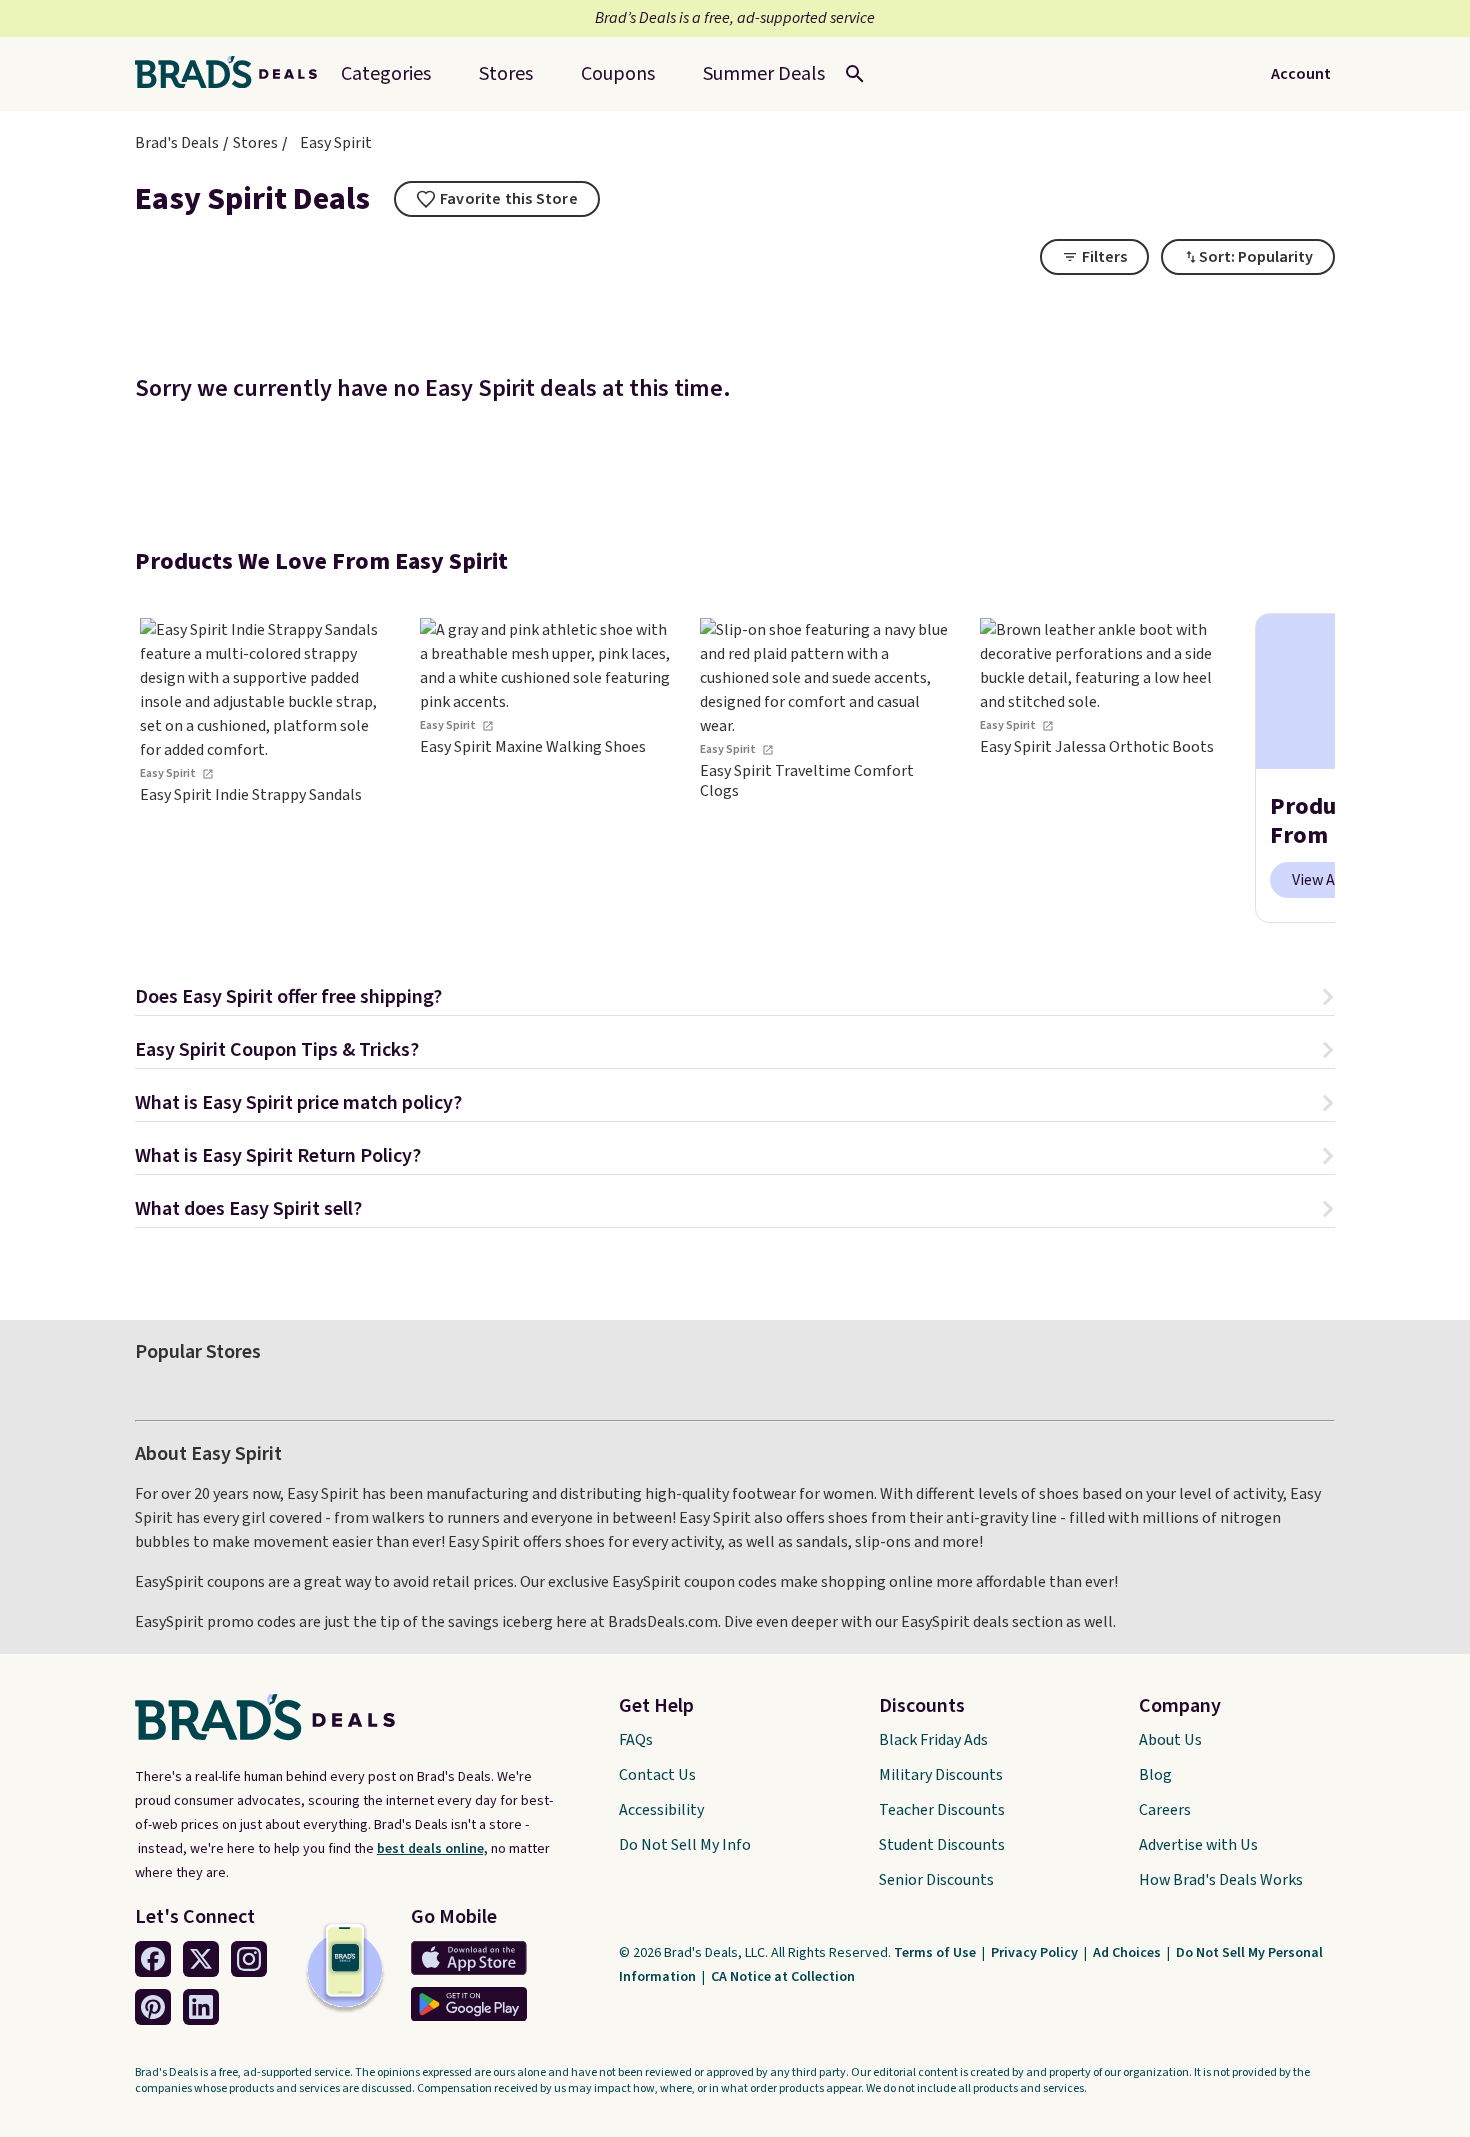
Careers (1165, 1810)
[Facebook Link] (153, 1959)
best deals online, (432, 1849)
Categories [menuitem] (386, 74)
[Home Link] (234, 74)
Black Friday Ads (933, 1740)
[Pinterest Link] (153, 2007)
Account (1301, 74)
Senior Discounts (936, 1880)
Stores (255, 143)
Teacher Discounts (942, 1810)
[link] (265, 768)
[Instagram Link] (249, 1959)
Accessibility (661, 1810)
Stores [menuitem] (506, 74)
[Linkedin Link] (201, 2007)
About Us (1170, 1740)
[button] (735, 999)
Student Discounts (942, 1845)
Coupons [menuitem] (618, 74)
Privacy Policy (1036, 1953)
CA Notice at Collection (783, 1977)
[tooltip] (497, 199)
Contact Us (657, 1775)
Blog (1155, 1775)
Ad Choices (1128, 1953)
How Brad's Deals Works (1221, 1880)
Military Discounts (941, 1775)
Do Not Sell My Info (685, 1845)
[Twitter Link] (201, 1959)
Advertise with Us (1198, 1845)
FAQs (636, 1740)
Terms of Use (936, 1953)
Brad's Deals (177, 143)
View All (1318, 880)
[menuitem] (764, 74)
